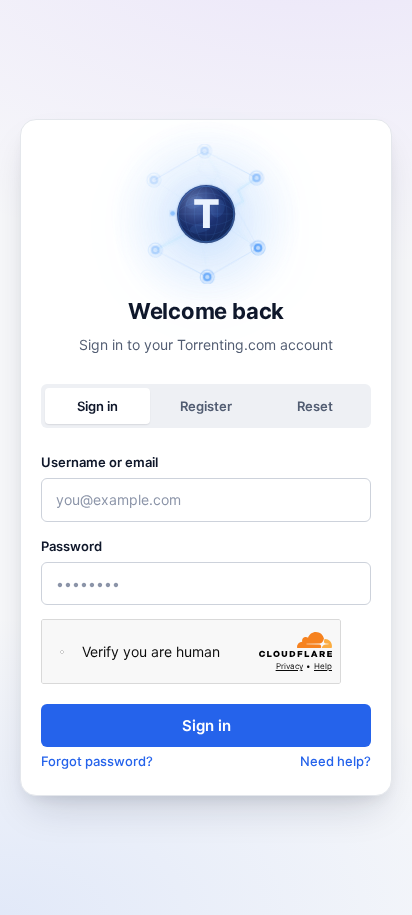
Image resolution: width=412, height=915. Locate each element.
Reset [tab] (315, 406)
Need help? (335, 761)
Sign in (206, 725)
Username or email (99, 462)
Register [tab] (206, 406)
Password (71, 546)
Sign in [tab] (97, 406)
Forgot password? (97, 761)
